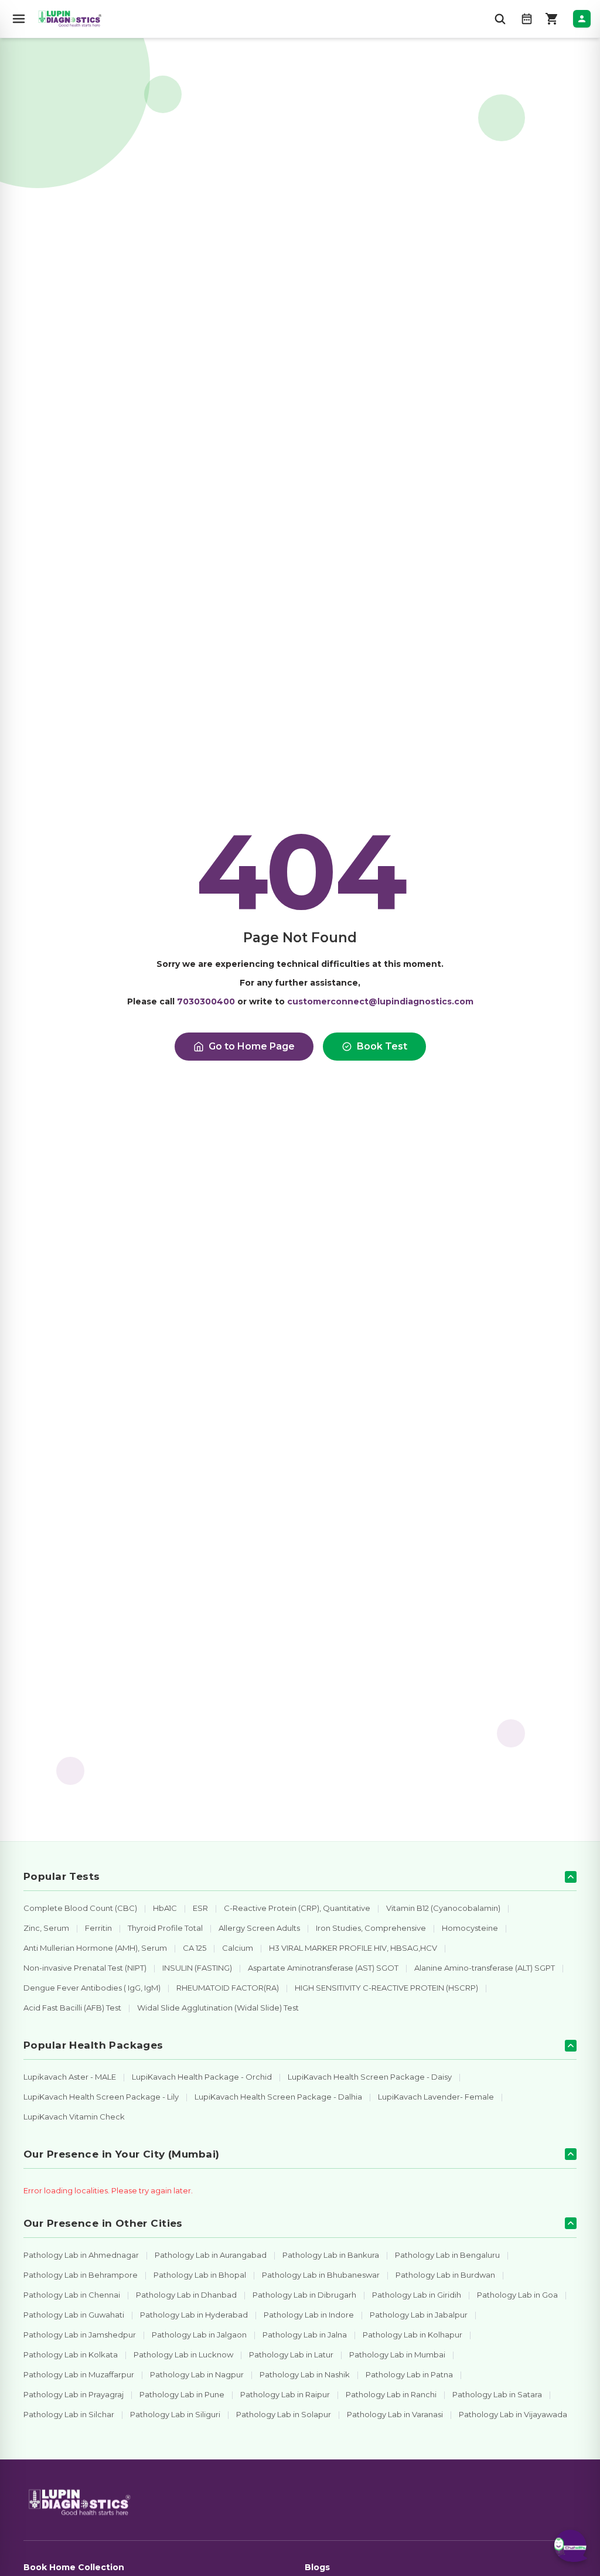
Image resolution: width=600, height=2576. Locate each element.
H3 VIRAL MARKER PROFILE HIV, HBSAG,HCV (353, 1948)
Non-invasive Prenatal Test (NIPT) (85, 1968)
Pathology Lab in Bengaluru (447, 2255)
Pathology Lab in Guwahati (74, 2315)
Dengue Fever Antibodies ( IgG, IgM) (92, 1988)
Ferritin (98, 1928)
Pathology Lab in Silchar (69, 2414)
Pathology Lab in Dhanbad (186, 2295)
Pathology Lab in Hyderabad (194, 2315)
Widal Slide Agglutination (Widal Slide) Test (218, 2008)
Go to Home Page (252, 1046)
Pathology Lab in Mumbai (397, 2354)
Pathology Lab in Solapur (284, 2414)
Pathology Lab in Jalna (305, 2335)
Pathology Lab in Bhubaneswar (321, 2275)
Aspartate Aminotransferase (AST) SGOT (323, 1968)
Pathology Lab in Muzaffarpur (79, 2374)
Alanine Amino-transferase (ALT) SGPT (485, 1968)
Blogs (317, 2567)
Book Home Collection (74, 2567)
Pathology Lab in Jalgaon (199, 2335)
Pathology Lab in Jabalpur (419, 2315)
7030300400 (206, 1001)
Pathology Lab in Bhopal (200, 2275)
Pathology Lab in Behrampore (81, 2275)
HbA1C (165, 1908)
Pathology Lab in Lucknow (183, 2354)
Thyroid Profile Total (165, 1928)
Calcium (238, 1948)
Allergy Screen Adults (259, 1928)
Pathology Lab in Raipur (285, 2394)
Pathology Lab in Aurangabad (211, 2255)
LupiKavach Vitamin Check (74, 2117)
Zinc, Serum (46, 1928)
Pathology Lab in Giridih (417, 2295)
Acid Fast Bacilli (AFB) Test (72, 2008)
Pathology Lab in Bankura (331, 2255)
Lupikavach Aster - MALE (70, 2077)
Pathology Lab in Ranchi (391, 2394)
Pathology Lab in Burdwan (445, 2275)
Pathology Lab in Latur (291, 2354)
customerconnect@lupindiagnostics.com (380, 1001)
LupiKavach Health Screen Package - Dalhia (278, 2097)
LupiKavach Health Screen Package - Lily (101, 2097)
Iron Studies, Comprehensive (371, 1928)
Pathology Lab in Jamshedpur (80, 2335)
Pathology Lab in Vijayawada (513, 2414)
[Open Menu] (19, 19)
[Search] (500, 19)
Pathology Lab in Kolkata (71, 2354)
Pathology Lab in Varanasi (395, 2414)
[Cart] (552, 19)
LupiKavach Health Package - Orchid (202, 2077)
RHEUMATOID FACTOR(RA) (228, 1988)
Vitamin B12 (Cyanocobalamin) (443, 1908)
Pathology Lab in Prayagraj (74, 2394)
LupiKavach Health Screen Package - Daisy (370, 2077)
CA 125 (195, 1948)
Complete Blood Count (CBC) (80, 1908)
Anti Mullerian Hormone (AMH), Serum (95, 1948)
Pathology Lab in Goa (517, 2295)
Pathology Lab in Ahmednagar (81, 2255)
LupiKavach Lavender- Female (436, 2097)
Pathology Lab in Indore (309, 2315)
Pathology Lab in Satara (497, 2394)
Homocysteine (470, 1928)
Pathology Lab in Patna (409, 2374)
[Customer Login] (582, 19)
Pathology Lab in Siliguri (175, 2414)
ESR (200, 1908)
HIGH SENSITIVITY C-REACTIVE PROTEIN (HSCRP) (386, 1988)
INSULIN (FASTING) (197, 1968)
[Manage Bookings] (527, 19)
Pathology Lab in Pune (182, 2394)
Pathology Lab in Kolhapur (412, 2335)
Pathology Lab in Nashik (305, 2374)
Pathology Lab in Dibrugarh (304, 2295)
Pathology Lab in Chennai (72, 2295)
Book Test (382, 1046)
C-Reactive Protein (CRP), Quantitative (297, 1908)
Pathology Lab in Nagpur (197, 2374)
